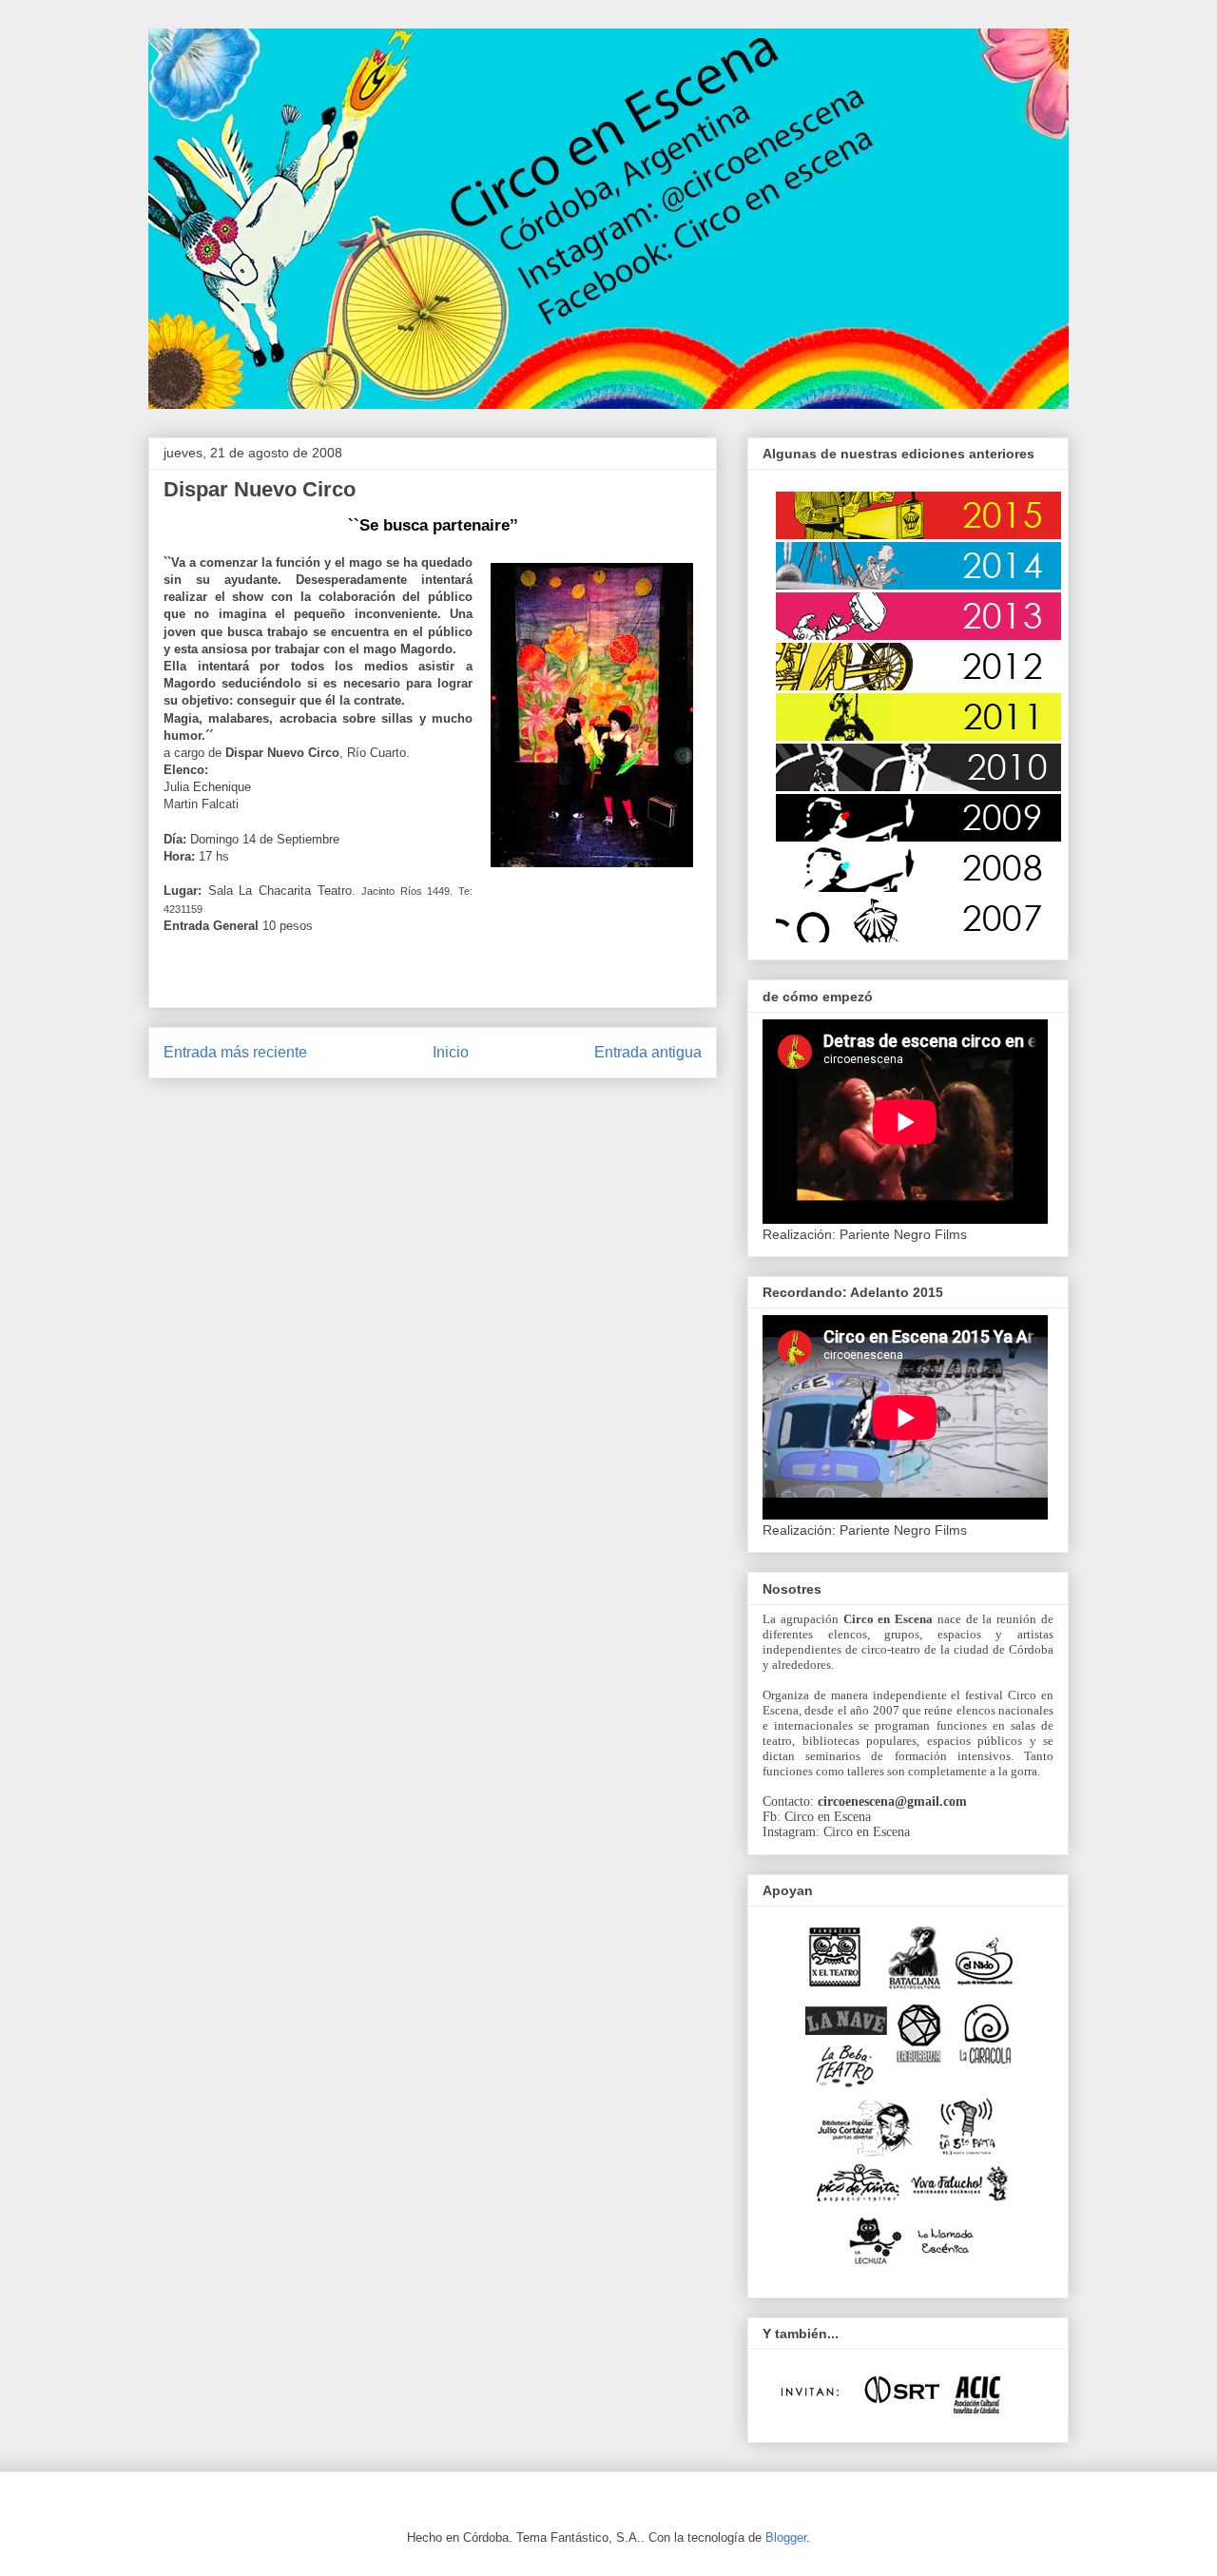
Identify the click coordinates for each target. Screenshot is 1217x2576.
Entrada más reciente (235, 1052)
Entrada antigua (648, 1052)
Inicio (451, 1052)
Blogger (786, 2537)
